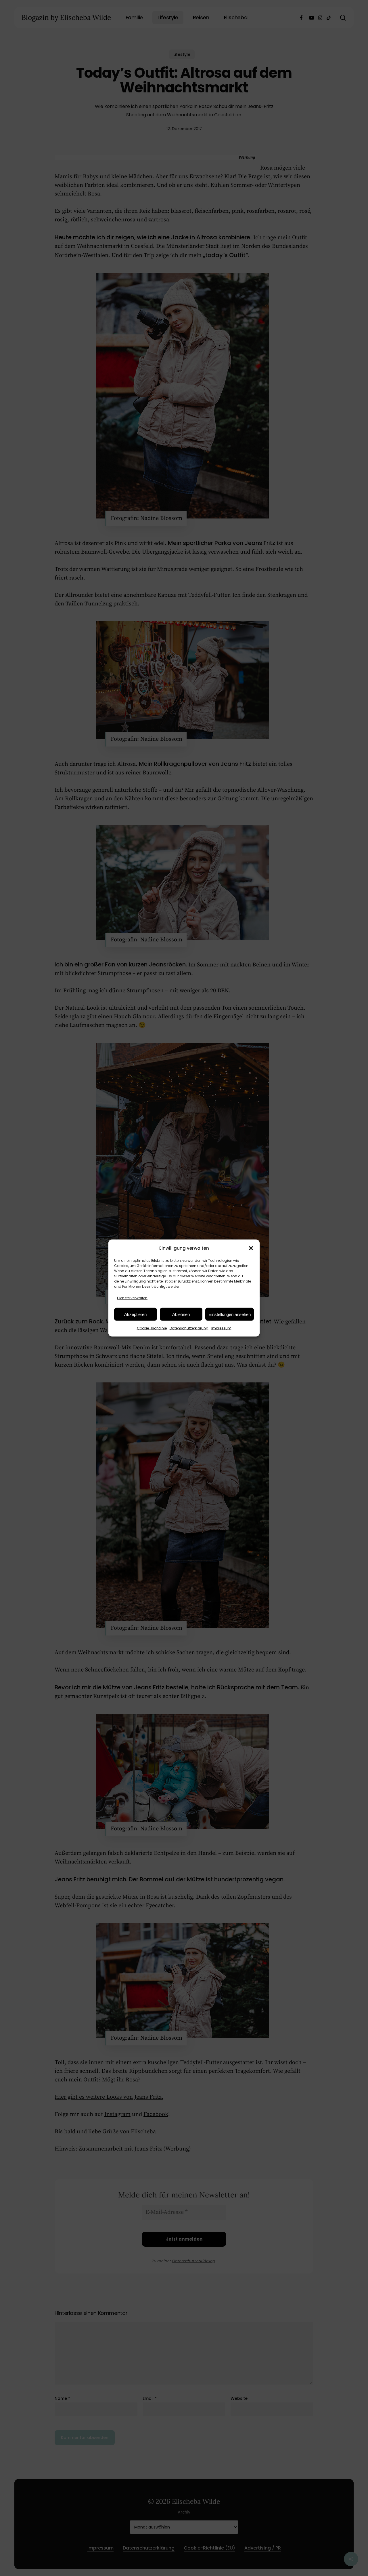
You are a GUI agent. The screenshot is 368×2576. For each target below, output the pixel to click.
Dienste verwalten (132, 1298)
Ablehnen (181, 1314)
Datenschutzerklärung (189, 1328)
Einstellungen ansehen (230, 1314)
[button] (251, 1248)
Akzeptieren (135, 1314)
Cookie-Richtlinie (152, 1328)
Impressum (221, 1328)
